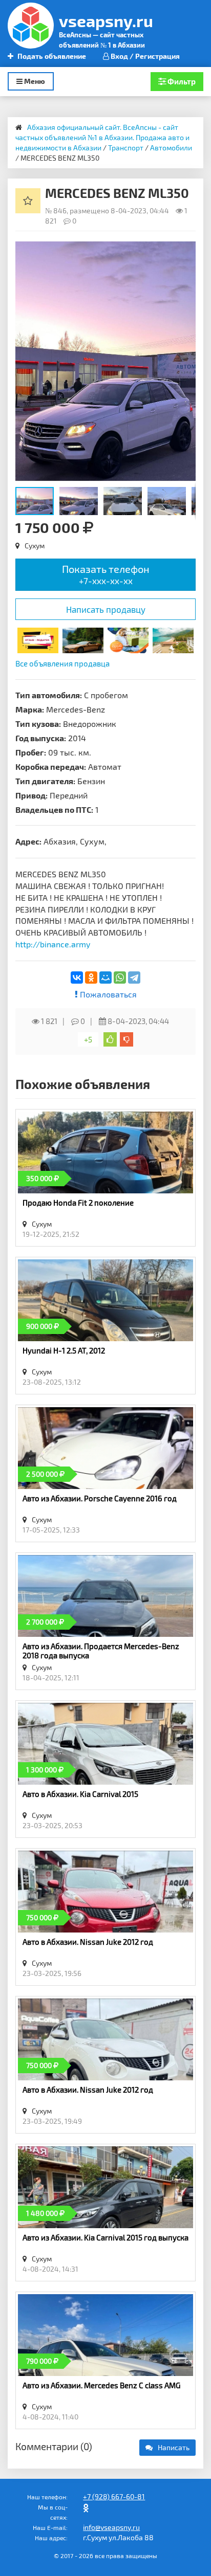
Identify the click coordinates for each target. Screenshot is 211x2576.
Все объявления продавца (62, 663)
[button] (186, 251)
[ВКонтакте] (77, 978)
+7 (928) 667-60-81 (114, 2496)
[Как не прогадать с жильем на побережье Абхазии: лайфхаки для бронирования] (173, 639)
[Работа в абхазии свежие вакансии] (128, 639)
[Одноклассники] (91, 978)
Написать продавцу (106, 609)
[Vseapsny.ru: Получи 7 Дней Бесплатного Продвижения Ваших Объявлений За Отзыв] (38, 639)
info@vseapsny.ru (111, 2527)
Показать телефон (106, 574)
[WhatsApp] (120, 978)
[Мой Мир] (105, 978)
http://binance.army (53, 944)
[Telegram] (134, 978)
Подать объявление (51, 56)
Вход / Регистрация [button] (144, 56)
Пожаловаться (107, 994)
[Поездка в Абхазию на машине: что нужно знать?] (83, 639)
